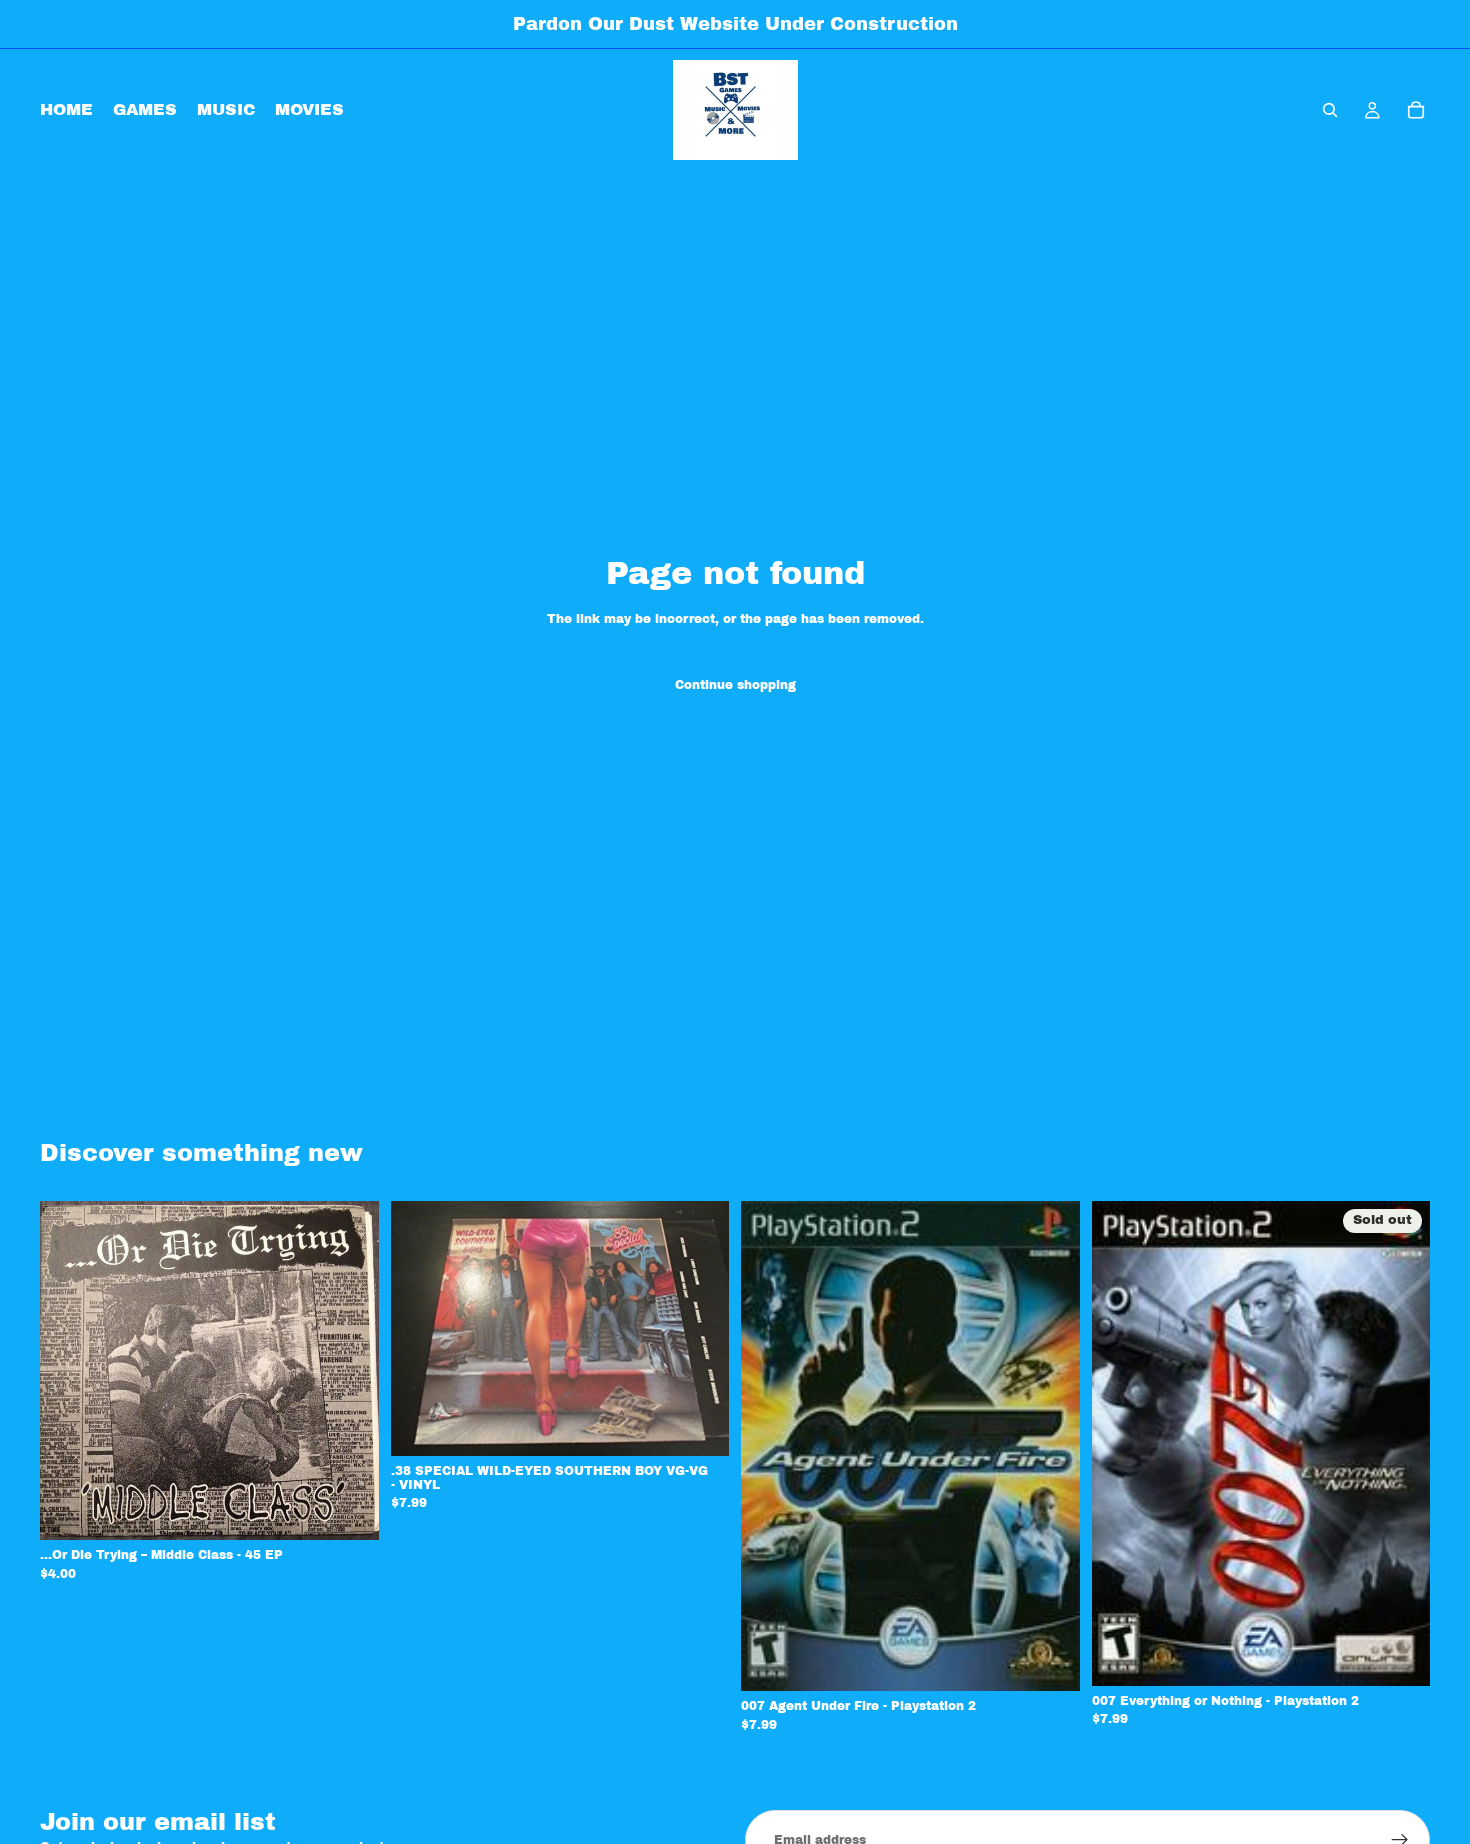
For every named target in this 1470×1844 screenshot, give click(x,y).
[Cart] (1416, 110)
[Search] (1330, 110)
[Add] (348, 1510)
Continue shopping (735, 685)
